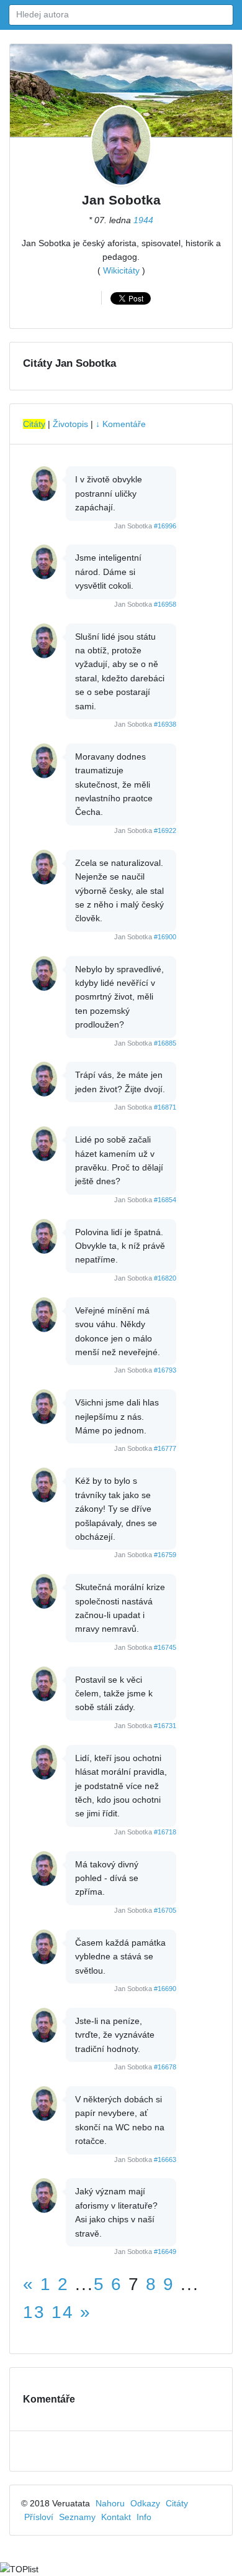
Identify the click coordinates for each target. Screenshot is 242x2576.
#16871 (165, 1107)
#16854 (165, 1200)
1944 (143, 220)
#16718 (165, 1832)
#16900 (165, 937)
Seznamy (77, 2517)
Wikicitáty (121, 270)
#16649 (165, 2252)
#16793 (165, 1370)
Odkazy (145, 2503)
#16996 (165, 526)
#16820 (165, 1278)
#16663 (165, 2160)
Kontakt (116, 2517)
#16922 (165, 830)
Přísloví (39, 2517)
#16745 (165, 1647)
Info (144, 2517)
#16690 (165, 1989)
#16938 (165, 724)
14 (63, 2312)
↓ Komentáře (121, 424)
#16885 (165, 1043)
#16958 (165, 604)
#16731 (165, 1726)
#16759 (165, 1555)
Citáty (34, 424)
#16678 (165, 2067)
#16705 (165, 1910)
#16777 (165, 1448)
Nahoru (110, 2503)
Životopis (70, 424)
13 (34, 2312)
